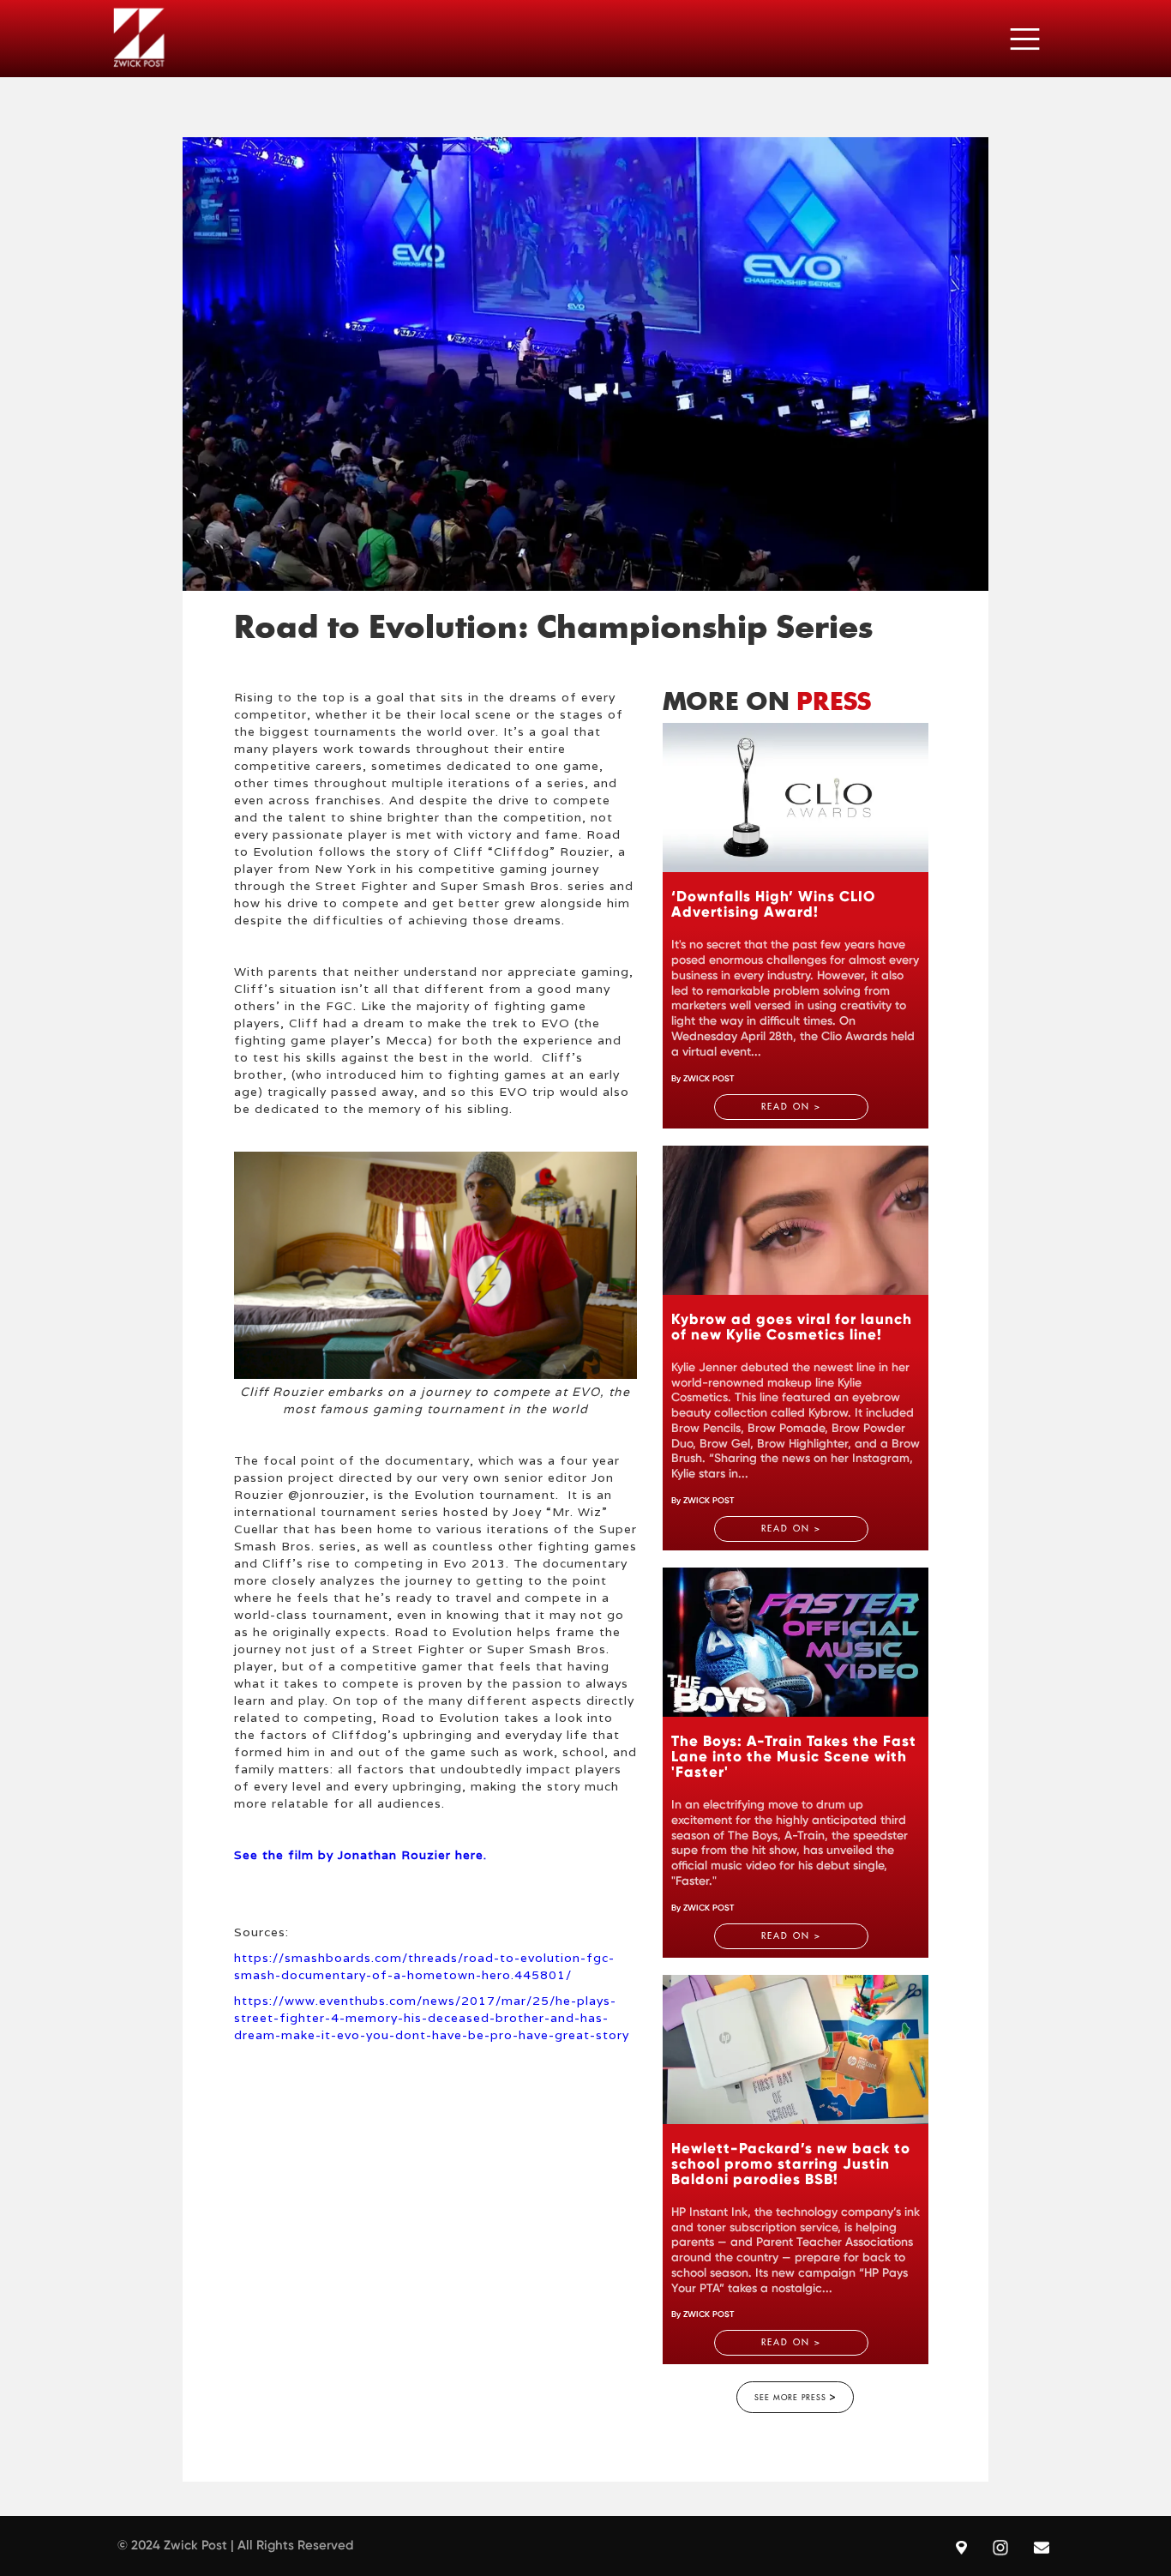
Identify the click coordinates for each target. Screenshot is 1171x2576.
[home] (139, 38)
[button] (1025, 39)
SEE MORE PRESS (795, 2397)
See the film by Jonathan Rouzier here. (360, 1855)
